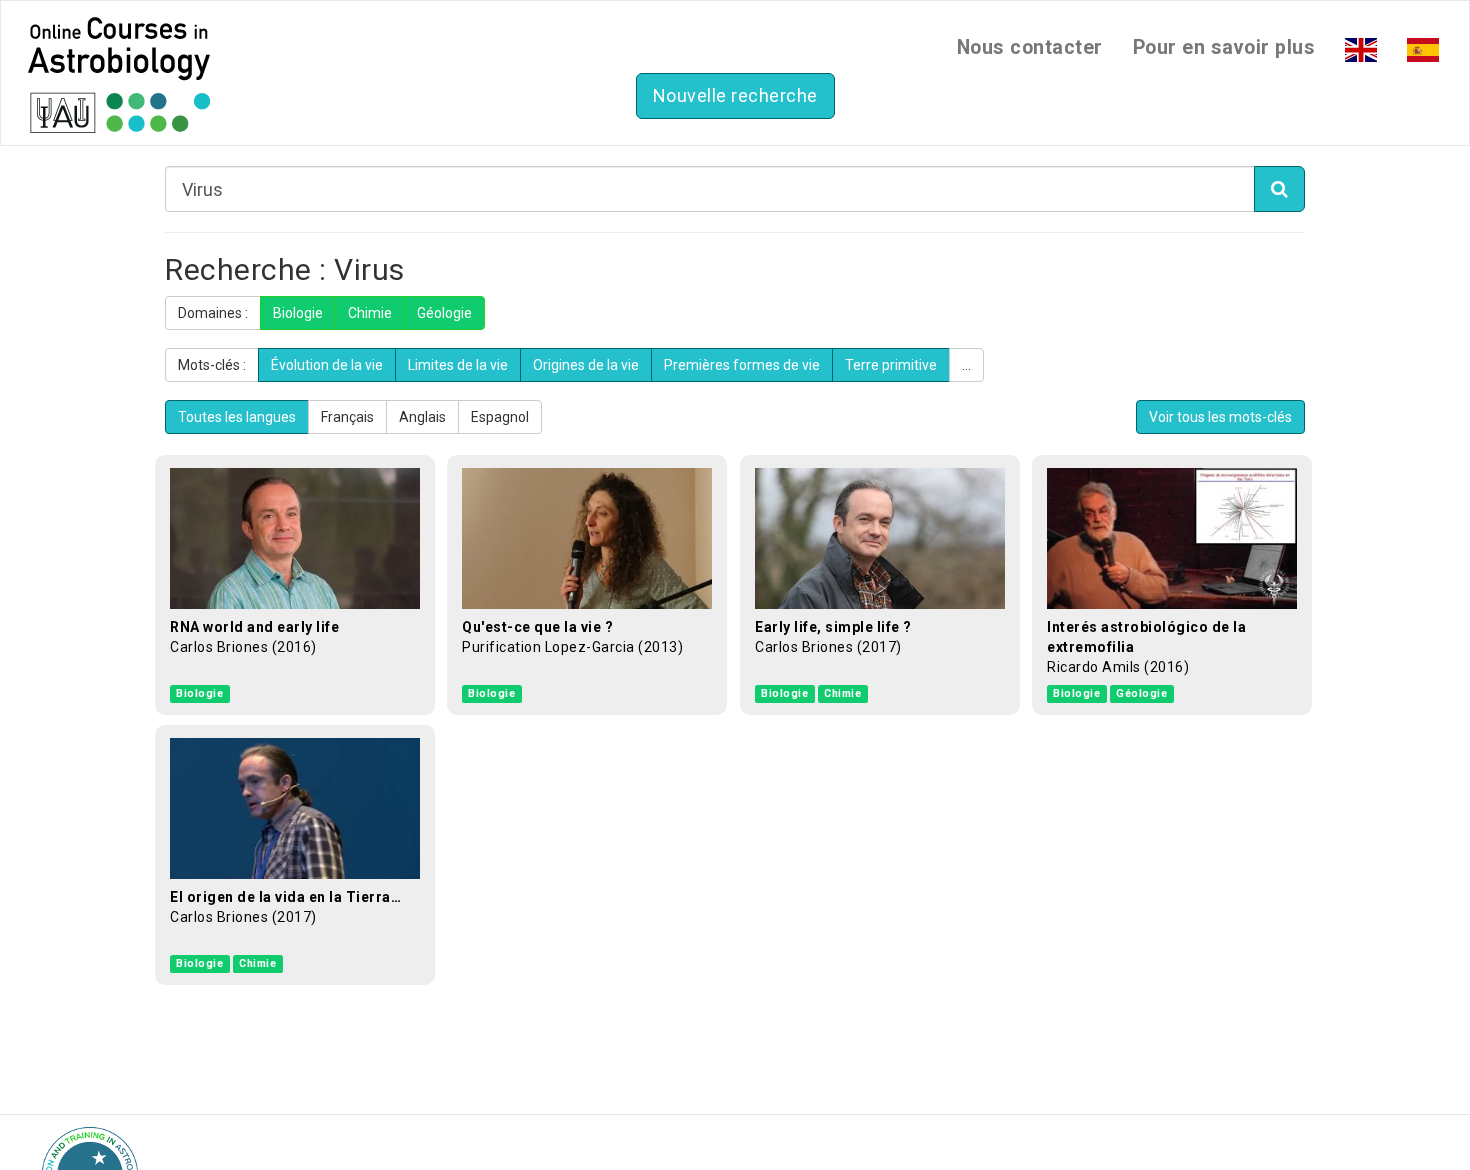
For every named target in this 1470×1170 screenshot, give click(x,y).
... (966, 365)
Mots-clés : (212, 365)
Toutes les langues (237, 417)
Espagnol (500, 417)
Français (347, 417)
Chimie (370, 313)
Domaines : (213, 313)
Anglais (422, 417)
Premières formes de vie (742, 365)
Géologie (444, 313)
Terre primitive (891, 365)
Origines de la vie (586, 365)
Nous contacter (1030, 47)
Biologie (298, 313)
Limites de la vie (458, 365)
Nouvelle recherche (735, 95)
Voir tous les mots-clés (1220, 417)
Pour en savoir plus (1224, 47)
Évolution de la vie (327, 365)
